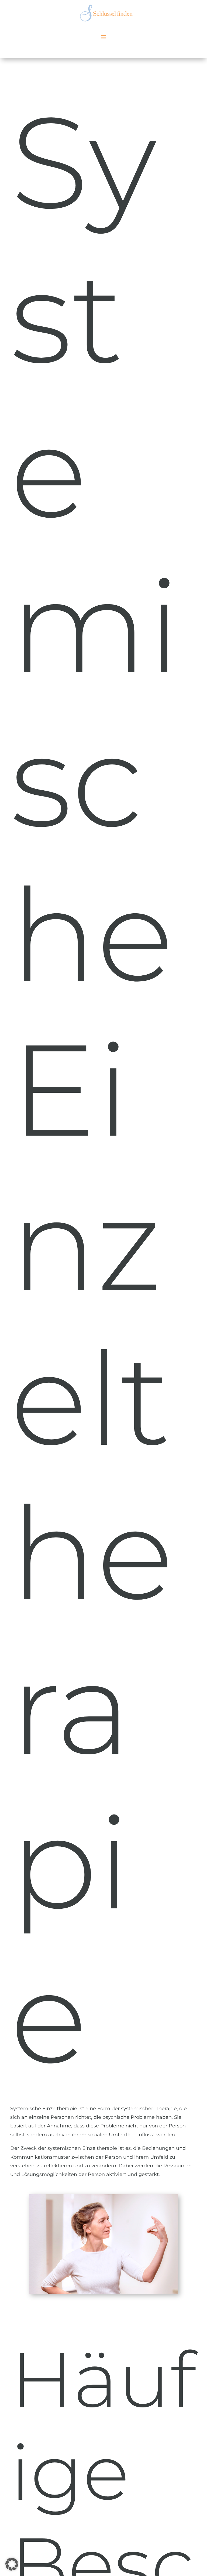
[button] (12, 2564)
